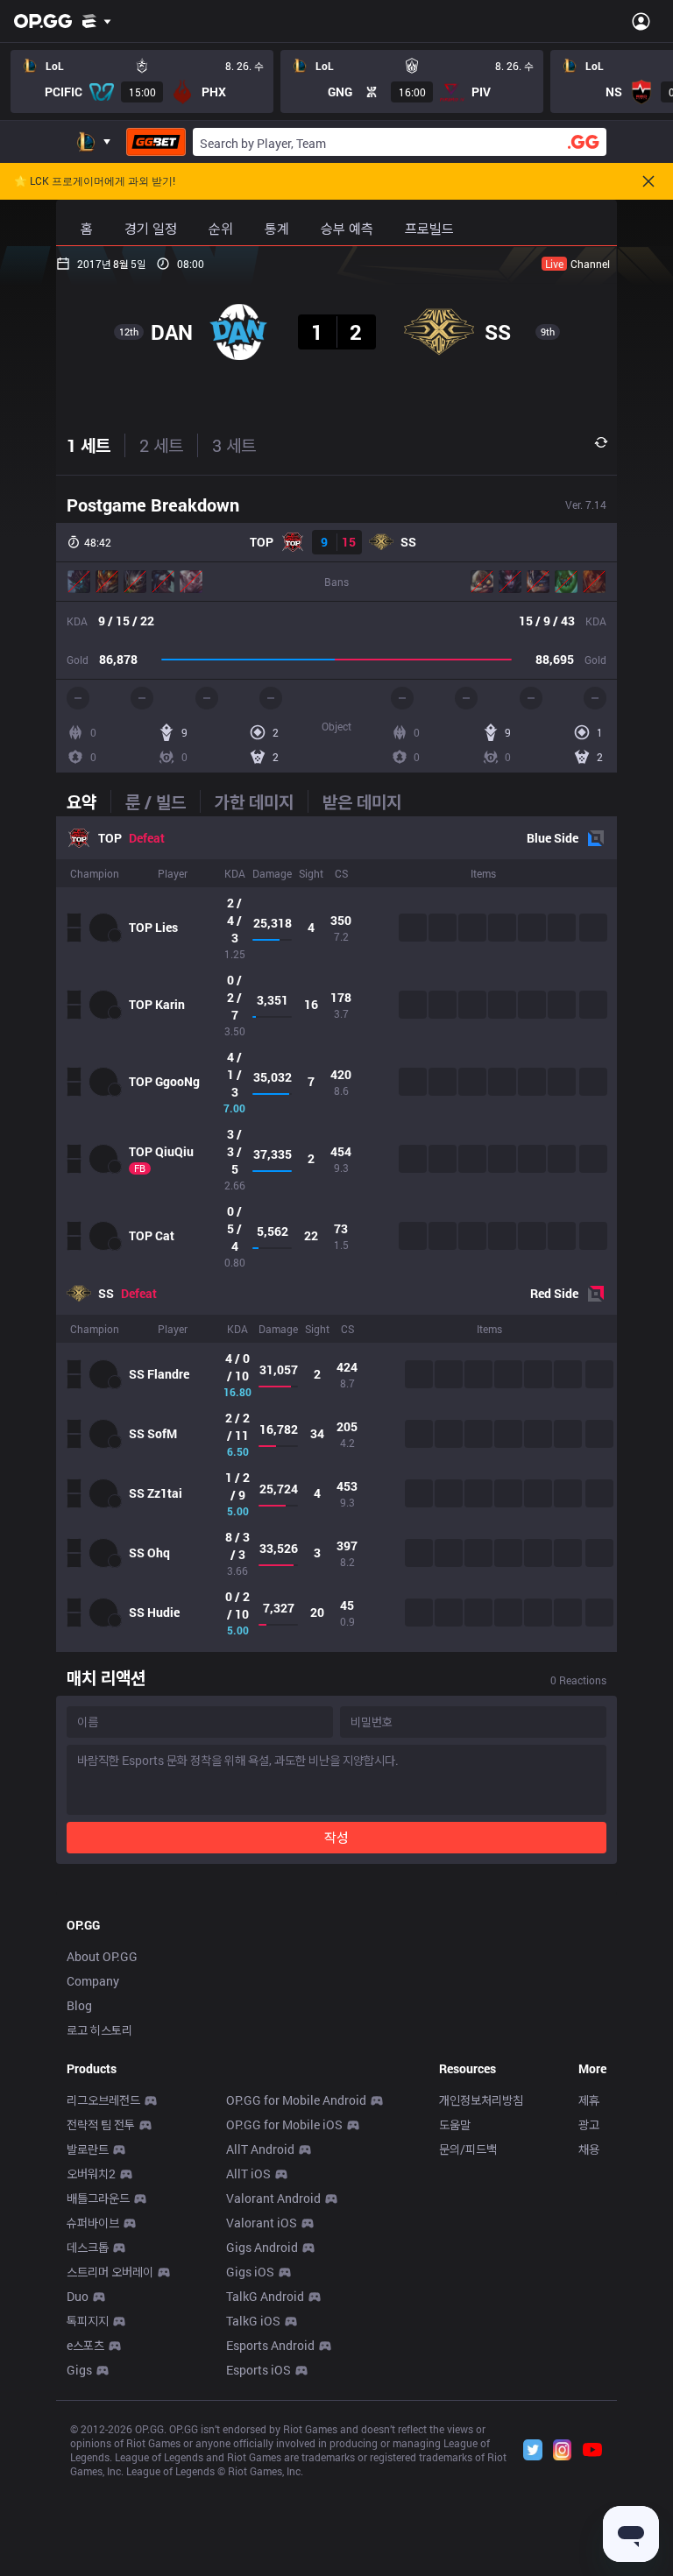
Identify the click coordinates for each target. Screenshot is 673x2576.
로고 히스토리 (99, 2030)
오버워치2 (91, 2174)
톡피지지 (88, 2321)
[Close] (648, 181)
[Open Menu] (641, 21)
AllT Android (260, 2149)
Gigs (79, 2370)
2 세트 (161, 445)
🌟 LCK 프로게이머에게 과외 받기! (95, 181)
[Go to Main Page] (43, 21)
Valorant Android (273, 2198)
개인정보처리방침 (481, 2100)
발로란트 (88, 2149)
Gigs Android (262, 2247)
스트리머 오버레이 (110, 2272)
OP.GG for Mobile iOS (284, 2124)
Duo (78, 2296)
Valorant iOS (262, 2223)
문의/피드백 (468, 2149)
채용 (589, 2149)
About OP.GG (102, 1956)
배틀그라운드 (98, 2198)
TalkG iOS (253, 2321)
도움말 (455, 2124)
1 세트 (89, 445)
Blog (79, 2005)
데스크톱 (88, 2247)
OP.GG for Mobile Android (296, 2100)
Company (93, 1981)
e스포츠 (85, 2345)
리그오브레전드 (103, 2100)
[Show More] (97, 21)
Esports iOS (259, 2370)
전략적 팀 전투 (101, 2124)
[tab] (89, 801)
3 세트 (234, 445)
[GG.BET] (156, 142)
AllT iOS (248, 2174)
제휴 (589, 2100)
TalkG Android (265, 2296)
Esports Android (270, 2345)
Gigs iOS (250, 2272)
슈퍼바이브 (93, 2223)
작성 (336, 1837)
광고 (589, 2124)
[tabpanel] (336, 1234)
